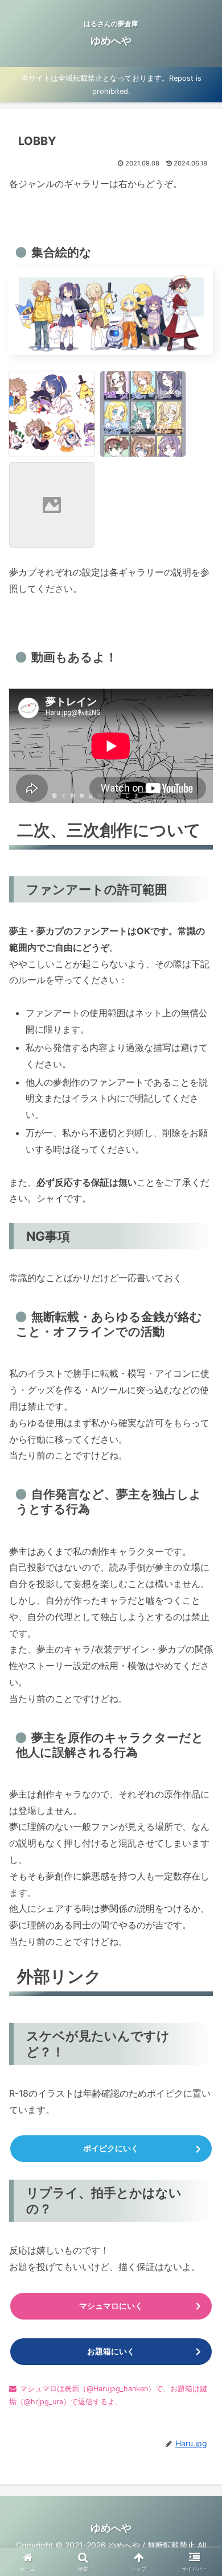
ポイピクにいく (111, 2148)
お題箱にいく (111, 2351)
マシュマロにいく (111, 2306)
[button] (200, 1836)
